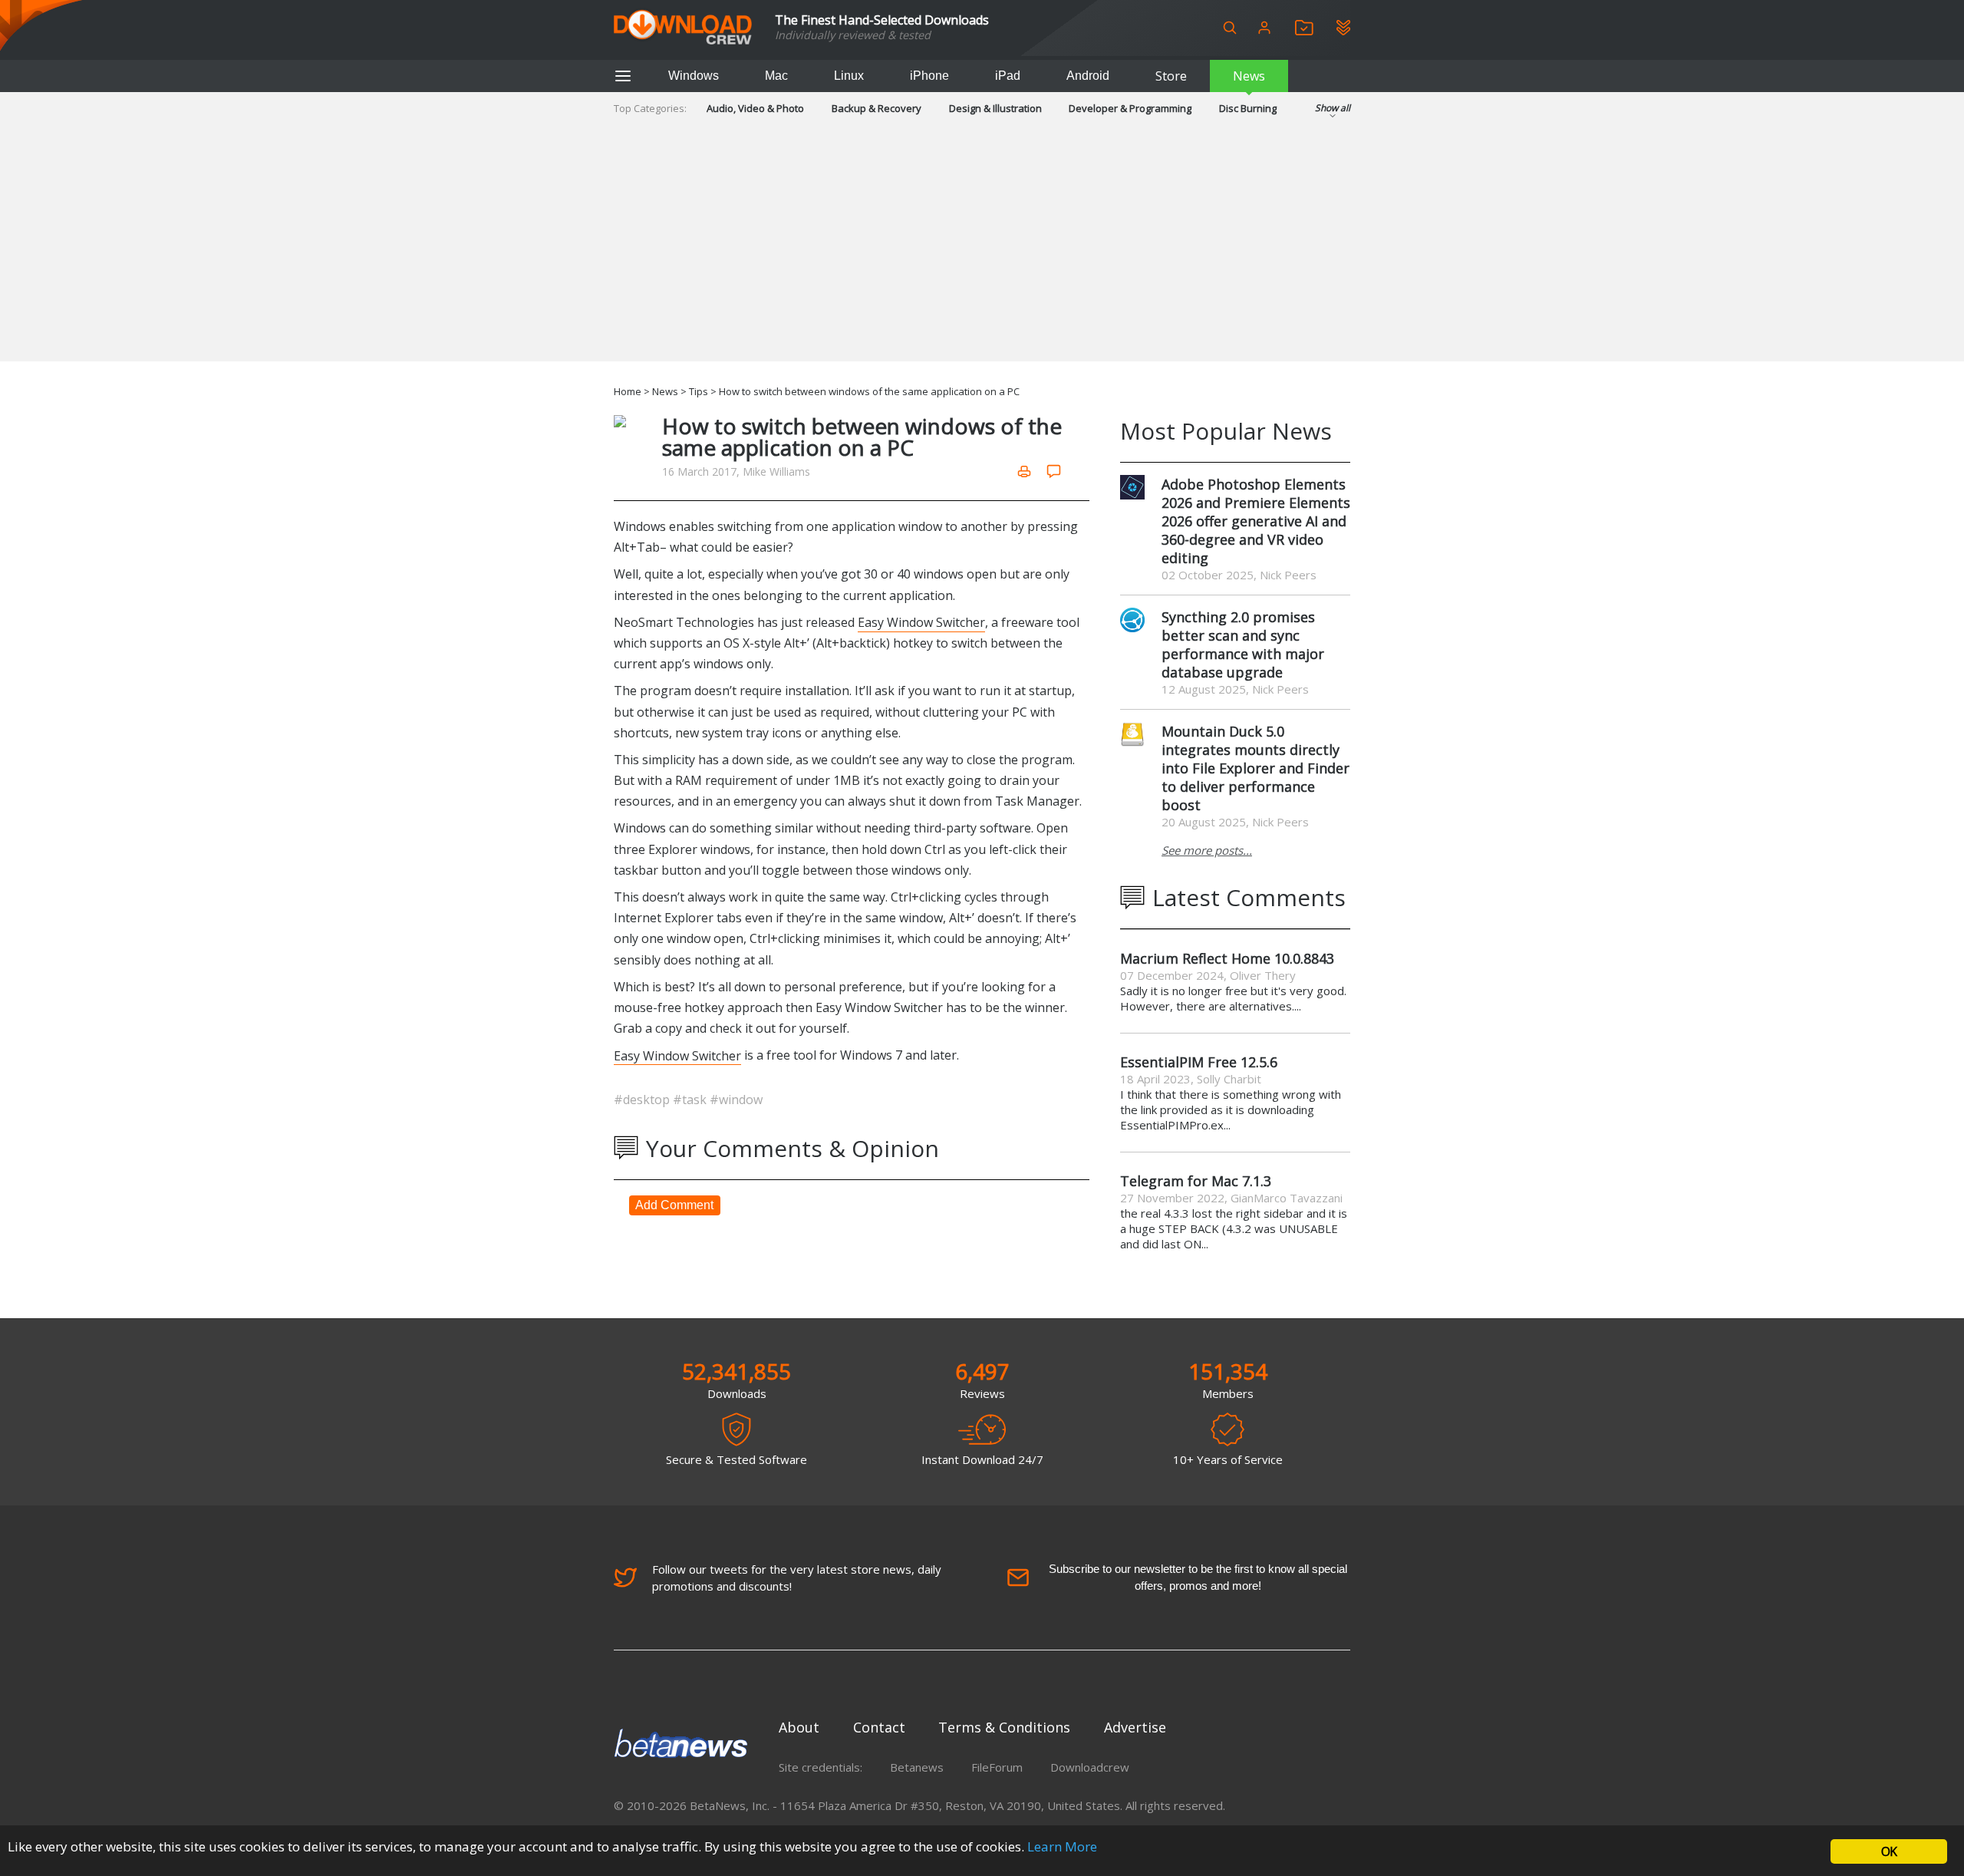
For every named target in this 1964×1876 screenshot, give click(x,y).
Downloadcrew (1090, 1767)
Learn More (1062, 1846)
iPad (1008, 76)
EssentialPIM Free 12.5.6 (1199, 1062)
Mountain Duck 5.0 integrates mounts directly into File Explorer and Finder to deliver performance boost (1256, 768)
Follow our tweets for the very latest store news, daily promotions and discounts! (797, 1578)
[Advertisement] (982, 254)
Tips (699, 391)
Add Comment (674, 1205)
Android (1088, 76)
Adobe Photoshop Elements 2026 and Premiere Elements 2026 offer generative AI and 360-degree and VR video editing (1256, 521)
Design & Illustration (995, 108)
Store (1171, 76)
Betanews (917, 1767)
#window (736, 1100)
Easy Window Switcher (921, 622)
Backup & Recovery (877, 108)
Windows (694, 76)
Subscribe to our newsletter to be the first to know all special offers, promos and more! (1198, 1577)
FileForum (997, 1767)
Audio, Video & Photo (755, 108)
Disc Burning (1248, 108)
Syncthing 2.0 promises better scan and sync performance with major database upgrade (1243, 645)
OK (1889, 1851)
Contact (879, 1727)
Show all (1333, 108)
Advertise (1135, 1727)
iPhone (929, 76)
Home (628, 391)
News (1249, 76)
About (799, 1727)
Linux (849, 76)
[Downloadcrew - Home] (683, 28)
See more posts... (1207, 850)
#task (691, 1100)
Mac (776, 76)
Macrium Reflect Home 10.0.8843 (1227, 958)
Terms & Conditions (1004, 1727)
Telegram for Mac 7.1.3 (1196, 1181)
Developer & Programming (1130, 108)
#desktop (643, 1100)
